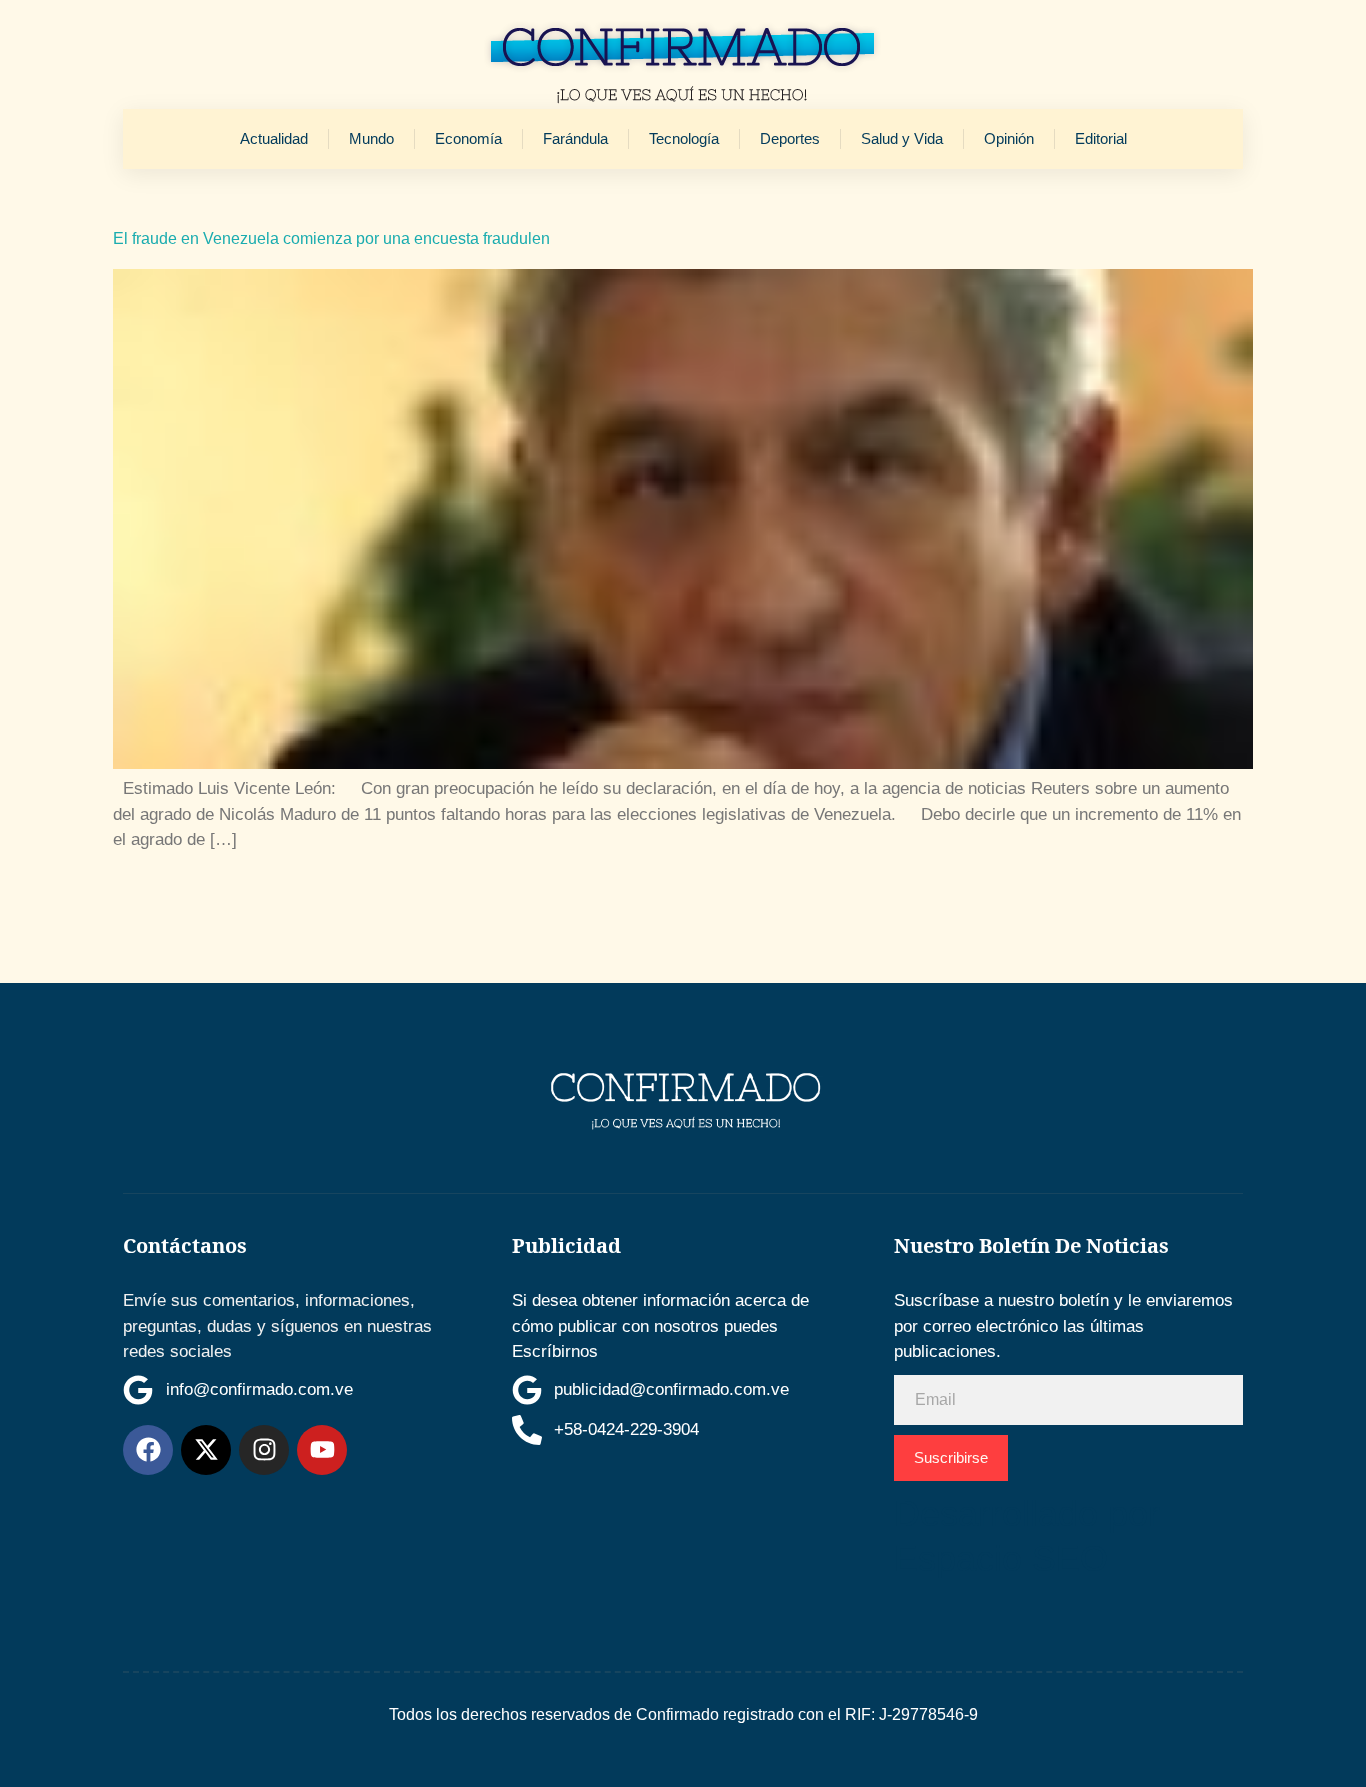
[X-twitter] (206, 1450)
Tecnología (684, 138)
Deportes (790, 138)
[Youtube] (322, 1450)
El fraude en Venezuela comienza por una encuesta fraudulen (331, 238)
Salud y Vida (902, 138)
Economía (468, 138)
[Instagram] (264, 1450)
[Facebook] (148, 1450)
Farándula (575, 138)
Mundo (371, 138)
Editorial (1101, 138)
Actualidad (274, 138)
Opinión (1009, 138)
